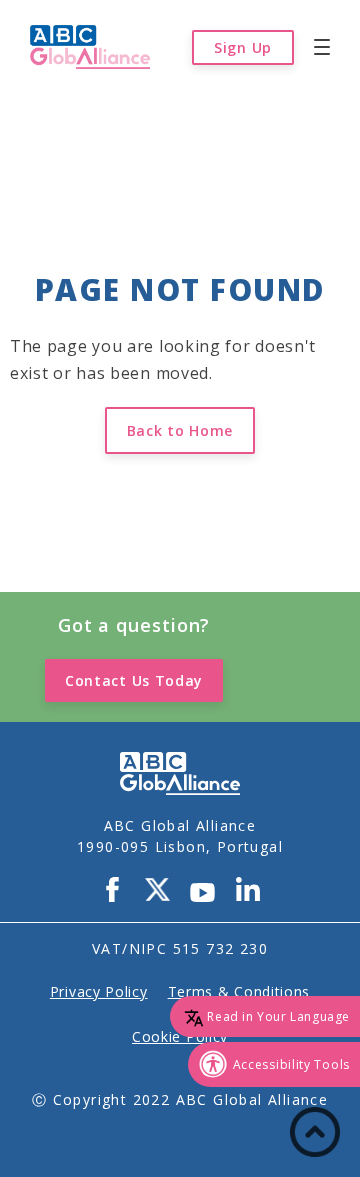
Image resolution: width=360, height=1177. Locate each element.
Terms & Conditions (239, 991)
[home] (85, 46)
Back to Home (180, 430)
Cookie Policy (180, 1036)
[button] (322, 47)
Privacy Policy (99, 991)
